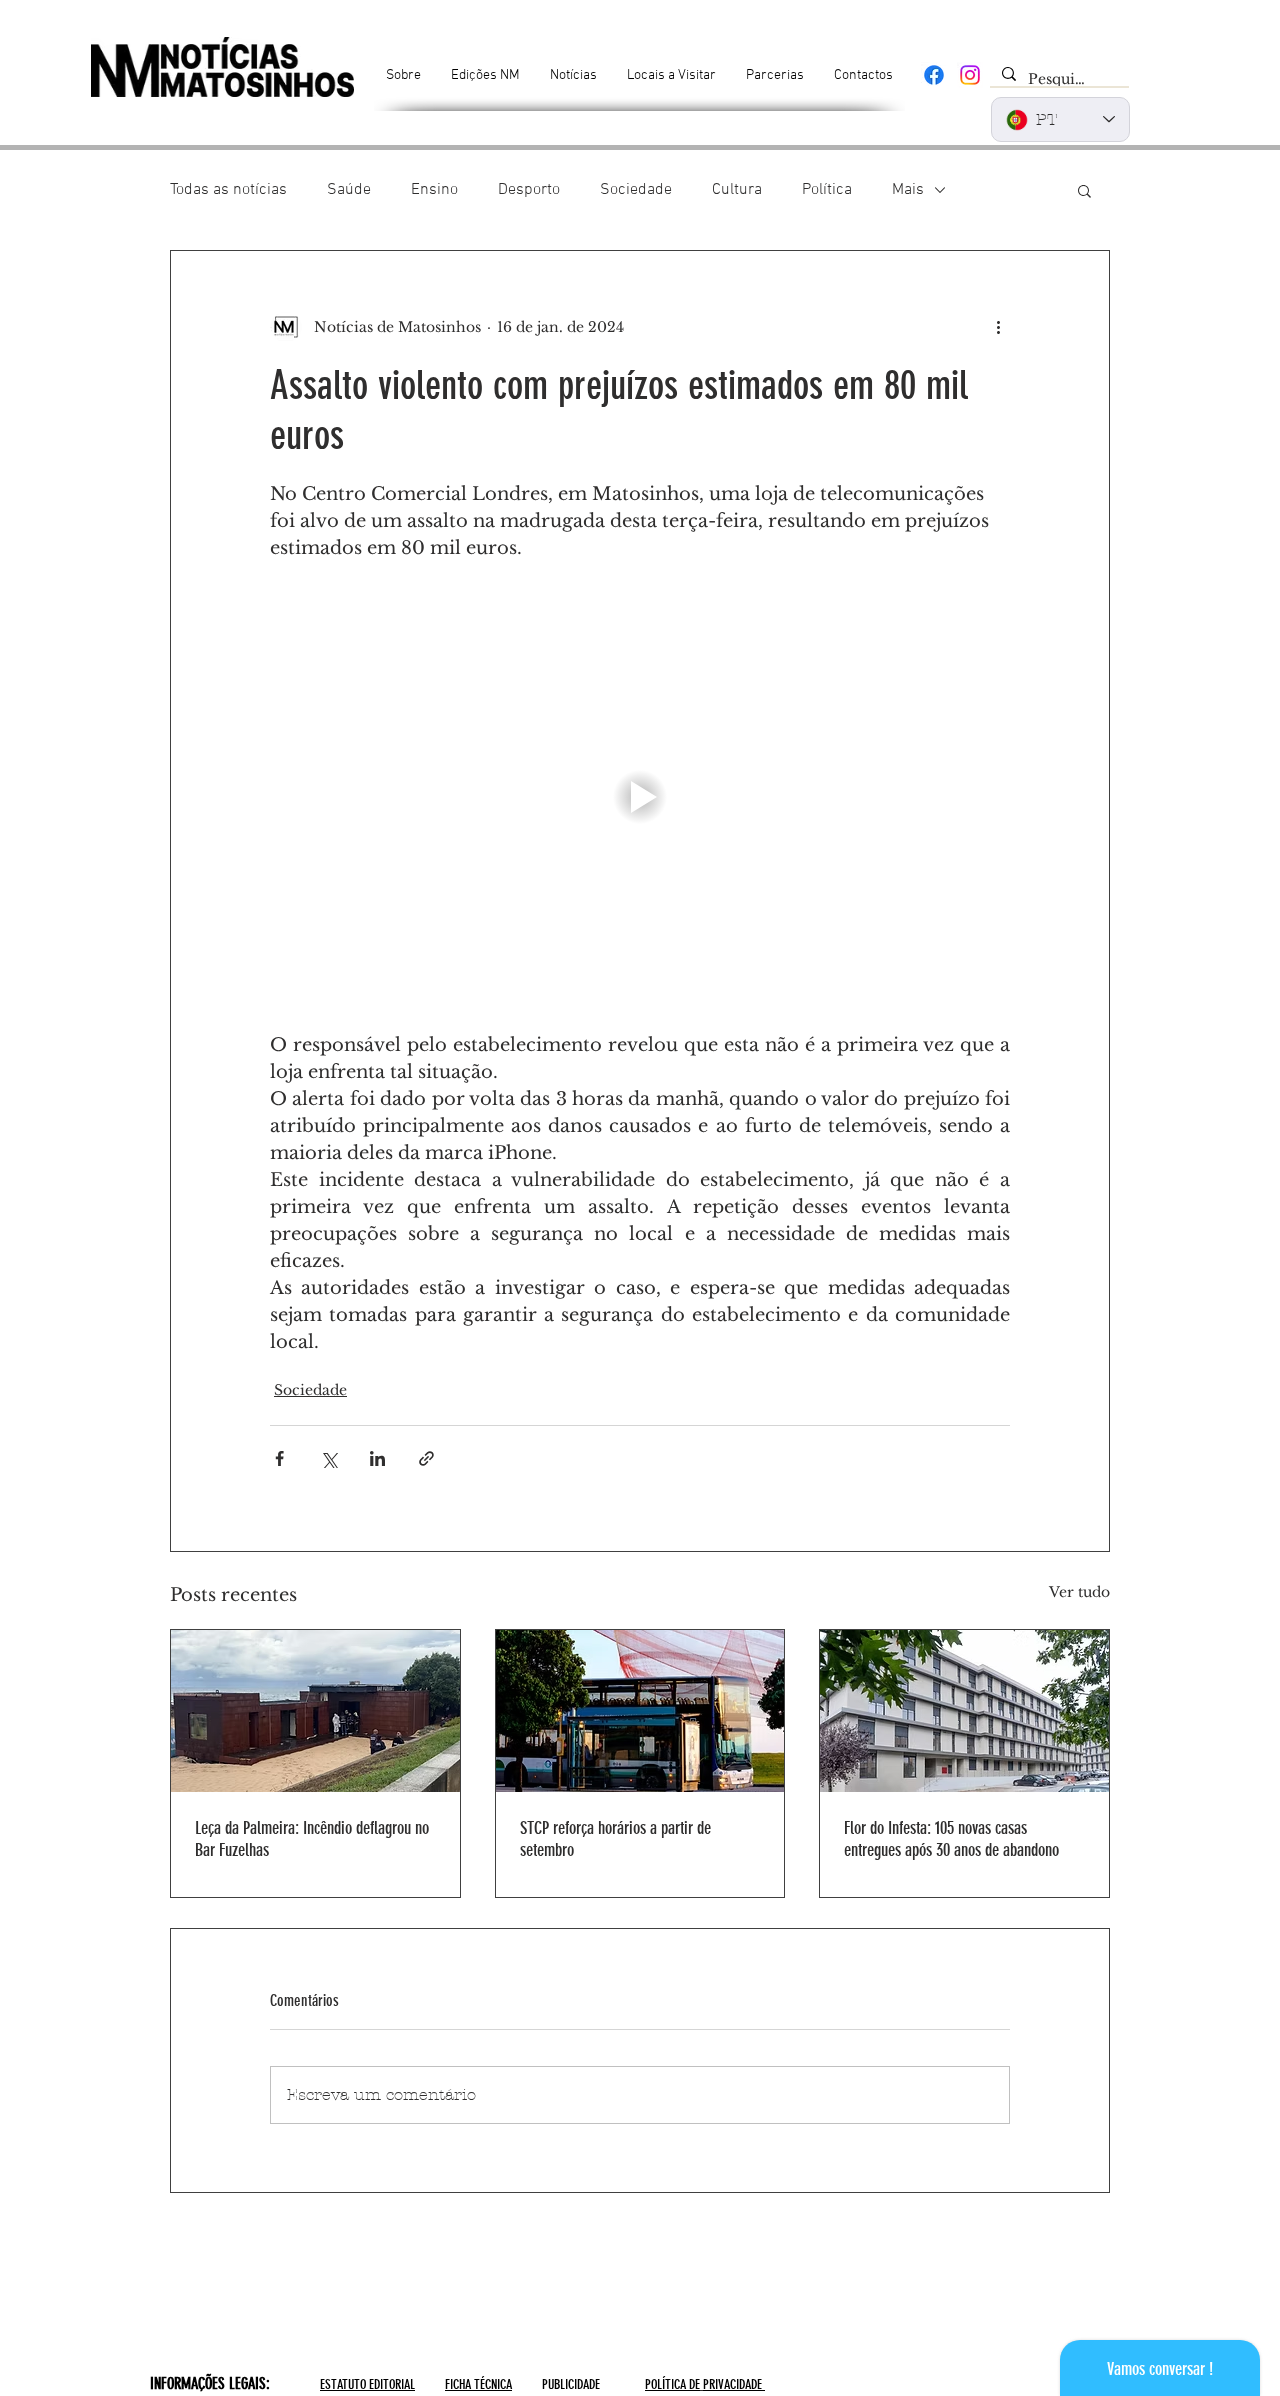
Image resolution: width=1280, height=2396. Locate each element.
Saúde (349, 190)
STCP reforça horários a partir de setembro (615, 1839)
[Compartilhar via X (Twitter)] (328, 1458)
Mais (908, 190)
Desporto (529, 190)
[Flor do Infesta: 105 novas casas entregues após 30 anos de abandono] (964, 1711)
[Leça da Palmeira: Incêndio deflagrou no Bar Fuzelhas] (315, 1711)
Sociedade (636, 190)
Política (827, 190)
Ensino (434, 190)
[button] (1084, 190)
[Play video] (640, 797)
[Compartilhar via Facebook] (279, 1458)
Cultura (737, 190)
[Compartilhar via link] (426, 1458)
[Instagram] (970, 75)
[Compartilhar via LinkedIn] (377, 1458)
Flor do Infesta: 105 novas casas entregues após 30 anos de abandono (951, 1839)
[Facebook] (934, 75)
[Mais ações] (998, 327)
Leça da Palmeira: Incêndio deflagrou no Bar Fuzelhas (312, 1839)
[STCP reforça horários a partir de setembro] (640, 1711)
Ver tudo (1079, 1592)
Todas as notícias (228, 190)
